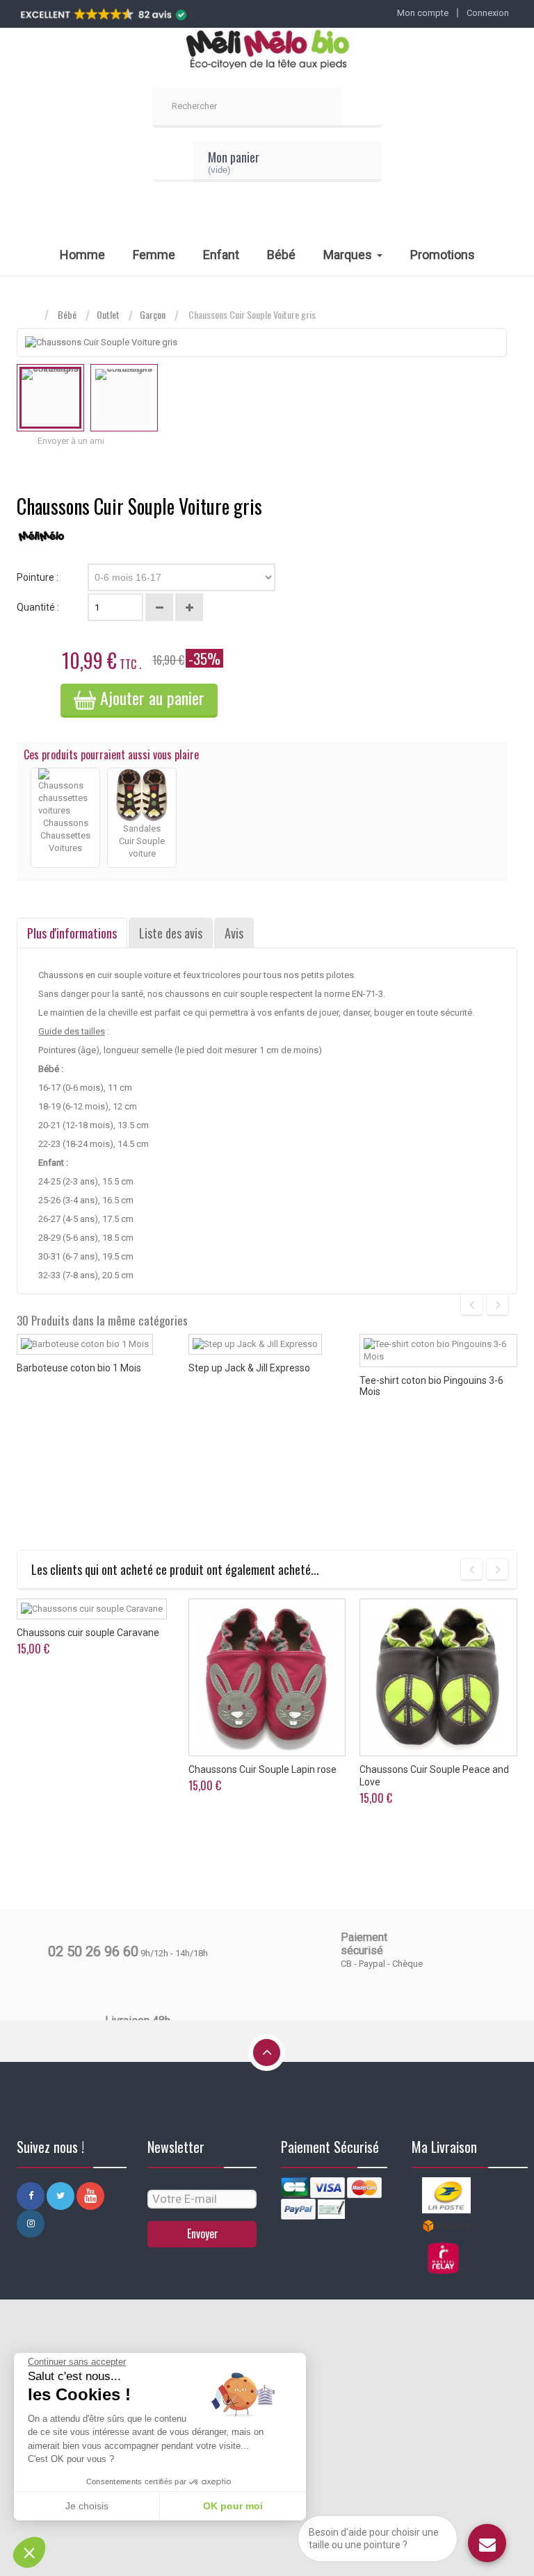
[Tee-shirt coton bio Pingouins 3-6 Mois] (438, 1351)
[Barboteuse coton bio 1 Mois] (85, 1344)
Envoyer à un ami (71, 441)
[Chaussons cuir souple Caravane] (92, 1609)
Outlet (108, 315)
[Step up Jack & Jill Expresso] (255, 1344)
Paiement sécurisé (364, 1944)
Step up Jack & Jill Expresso (249, 1368)
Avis (234, 933)
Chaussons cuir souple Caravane (88, 1633)
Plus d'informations (72, 933)
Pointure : (39, 577)
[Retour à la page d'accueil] (31, 315)
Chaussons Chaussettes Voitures (65, 835)
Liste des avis (171, 933)
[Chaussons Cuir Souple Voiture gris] (50, 398)
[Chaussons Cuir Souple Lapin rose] (267, 1677)
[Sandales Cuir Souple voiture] (142, 794)
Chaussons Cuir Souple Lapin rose (262, 1769)
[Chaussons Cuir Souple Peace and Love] (438, 1677)
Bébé (67, 315)
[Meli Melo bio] (267, 51)
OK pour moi (233, 2506)
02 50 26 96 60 (93, 1951)
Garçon (153, 315)
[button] (29, 2552)
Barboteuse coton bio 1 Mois (79, 1368)
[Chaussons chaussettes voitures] (65, 792)
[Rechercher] (362, 108)
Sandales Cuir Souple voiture (142, 841)
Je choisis (87, 2506)
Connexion (488, 13)
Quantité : (38, 607)
